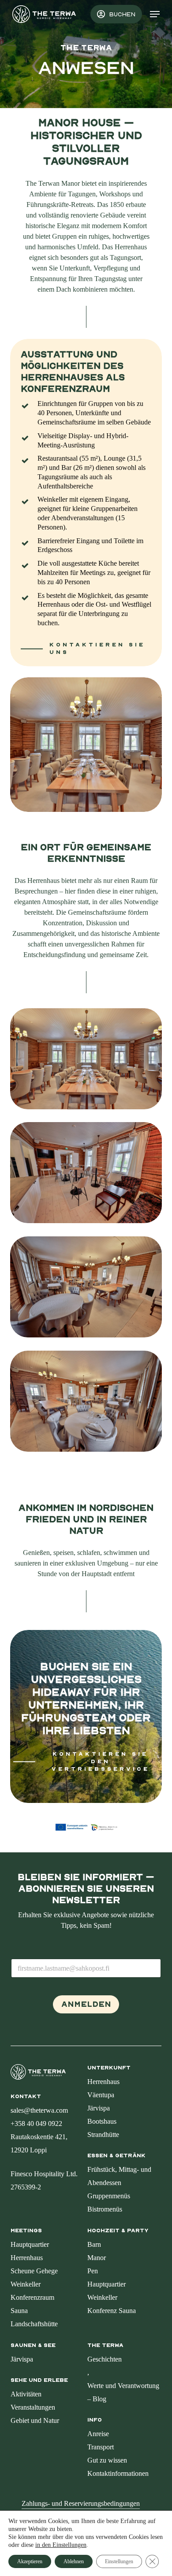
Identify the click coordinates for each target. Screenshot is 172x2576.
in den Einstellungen (61, 2545)
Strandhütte (103, 2135)
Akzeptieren (30, 2561)
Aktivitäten (26, 2394)
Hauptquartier (30, 2244)
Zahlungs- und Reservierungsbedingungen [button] (81, 2503)
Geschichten (105, 2359)
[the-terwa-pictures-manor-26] (88, 1061)
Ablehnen (74, 2561)
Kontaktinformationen (118, 2473)
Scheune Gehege (34, 2271)
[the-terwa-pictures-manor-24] (88, 1289)
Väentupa (101, 2095)
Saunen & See (33, 2345)
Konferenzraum (32, 2297)
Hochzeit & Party (118, 2231)
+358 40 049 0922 (36, 2124)
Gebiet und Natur (35, 2420)
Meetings (26, 2231)
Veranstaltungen (33, 2407)
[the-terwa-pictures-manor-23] (88, 1403)
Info (95, 2420)
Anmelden (86, 2004)
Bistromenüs (105, 2209)
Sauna (19, 2311)
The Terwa (105, 2345)
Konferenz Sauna (112, 2311)
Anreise (98, 2434)
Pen (93, 2271)
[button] (155, 14)
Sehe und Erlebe (39, 2380)
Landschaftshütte (34, 2324)
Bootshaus (102, 2121)
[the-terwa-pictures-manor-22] (88, 1175)
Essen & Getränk (116, 2155)
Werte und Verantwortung (123, 2386)
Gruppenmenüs (109, 2196)
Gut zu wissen (107, 2460)
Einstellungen (119, 2561)
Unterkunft (109, 2068)
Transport (101, 2447)
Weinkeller (26, 2284)
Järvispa (99, 2108)
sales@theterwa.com (39, 2110)
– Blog (97, 2399)
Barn (94, 2244)
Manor (97, 2258)
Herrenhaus (103, 2082)
